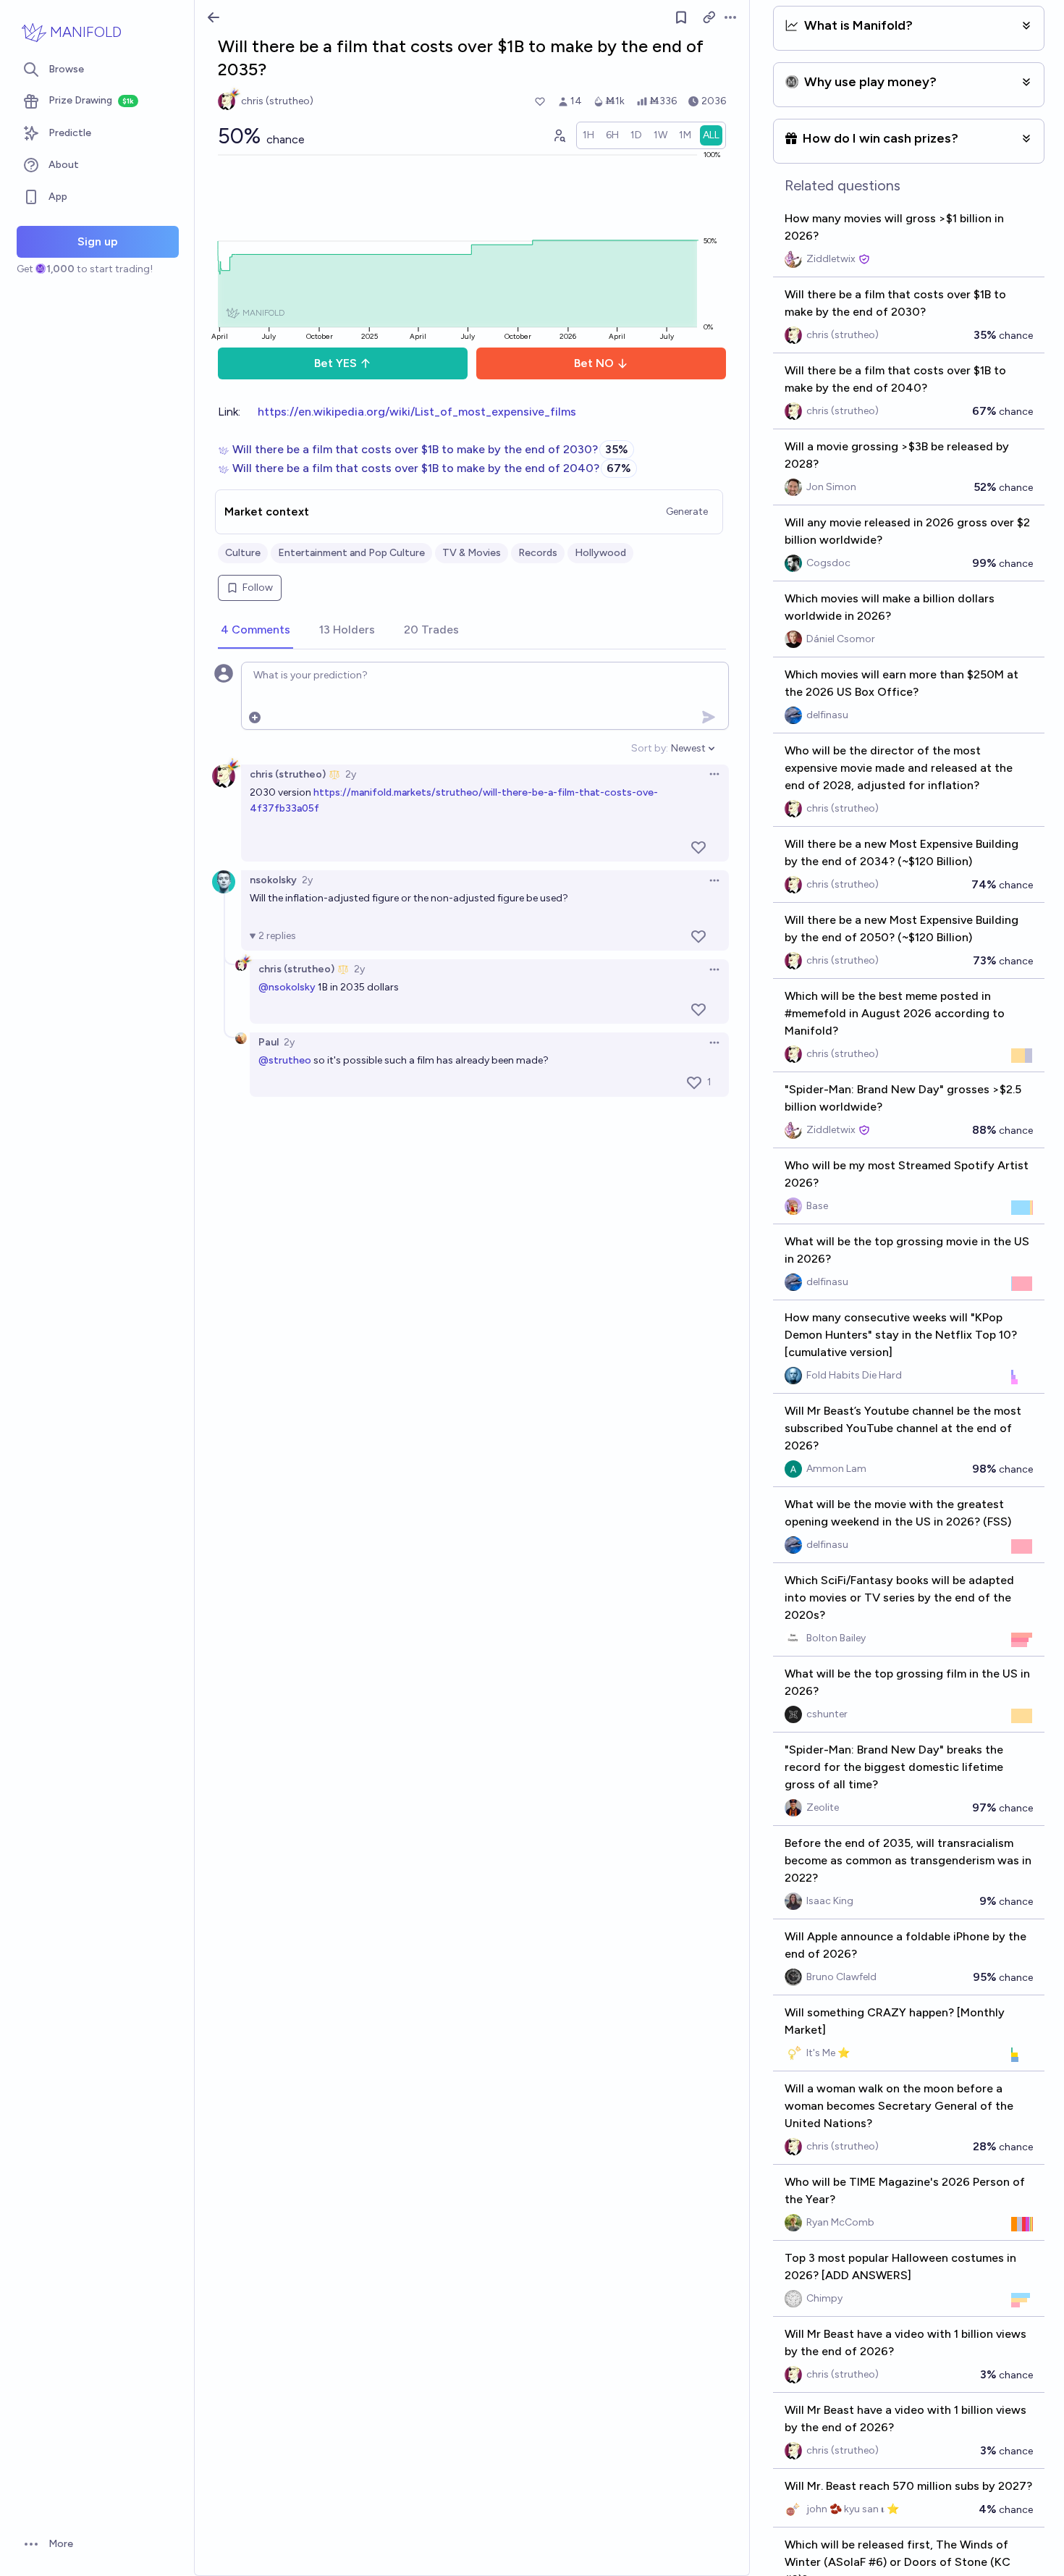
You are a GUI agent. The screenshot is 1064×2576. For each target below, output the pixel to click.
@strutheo (285, 1060)
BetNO (594, 363)
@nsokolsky (287, 987)
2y (351, 774)
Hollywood (600, 553)
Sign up (98, 241)
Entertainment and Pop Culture (351, 553)
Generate (687, 512)
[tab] (256, 631)
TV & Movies (472, 553)
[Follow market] (681, 17)
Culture (243, 553)
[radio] (588, 135)
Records (538, 553)
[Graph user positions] (559, 135)
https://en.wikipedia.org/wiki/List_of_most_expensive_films (417, 412)
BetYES (335, 363)
